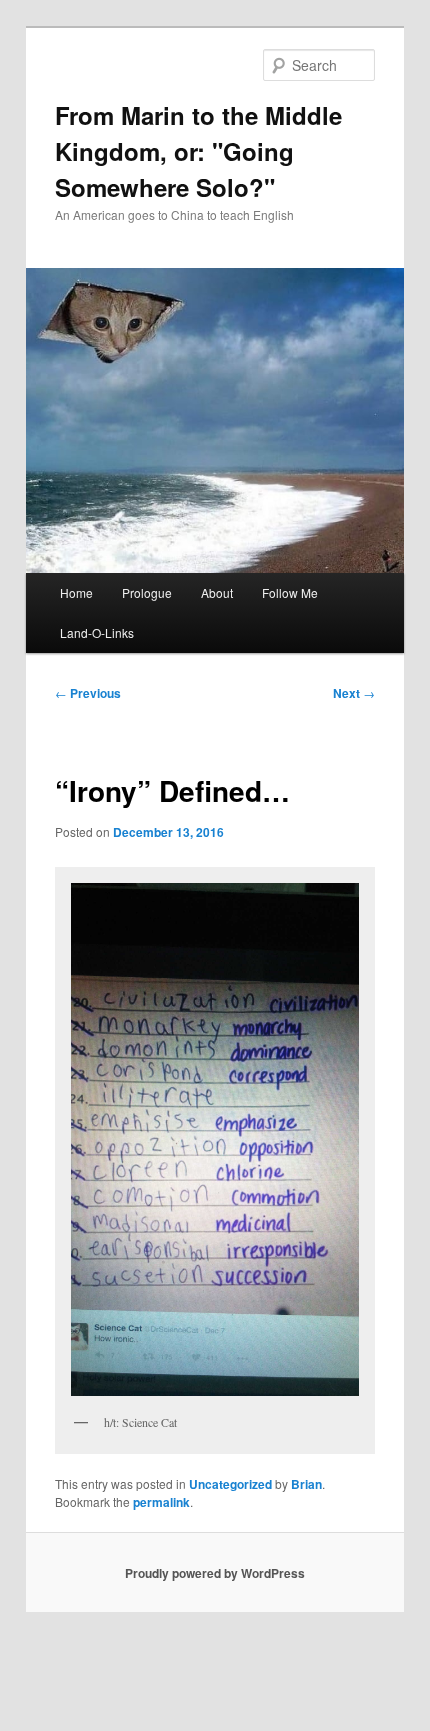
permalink (161, 1502)
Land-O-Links (97, 632)
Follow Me (290, 592)
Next (354, 693)
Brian (306, 1484)
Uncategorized (230, 1484)
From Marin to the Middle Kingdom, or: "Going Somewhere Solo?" (198, 151)
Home (76, 592)
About (217, 592)
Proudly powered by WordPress (215, 1573)
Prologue (147, 592)
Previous (88, 693)
